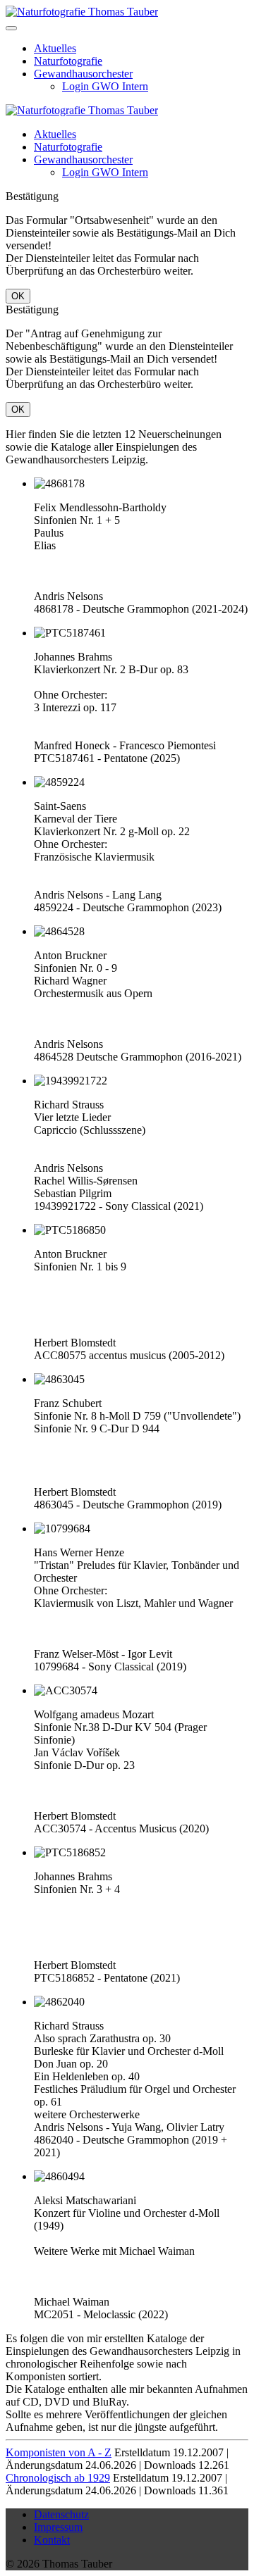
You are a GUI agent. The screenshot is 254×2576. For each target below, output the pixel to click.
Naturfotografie (68, 61)
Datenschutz (61, 2514)
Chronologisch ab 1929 (58, 2478)
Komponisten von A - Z (59, 2452)
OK (18, 296)
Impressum (58, 2527)
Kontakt (52, 2540)
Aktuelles (55, 48)
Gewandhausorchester (83, 74)
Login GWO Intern (105, 86)
